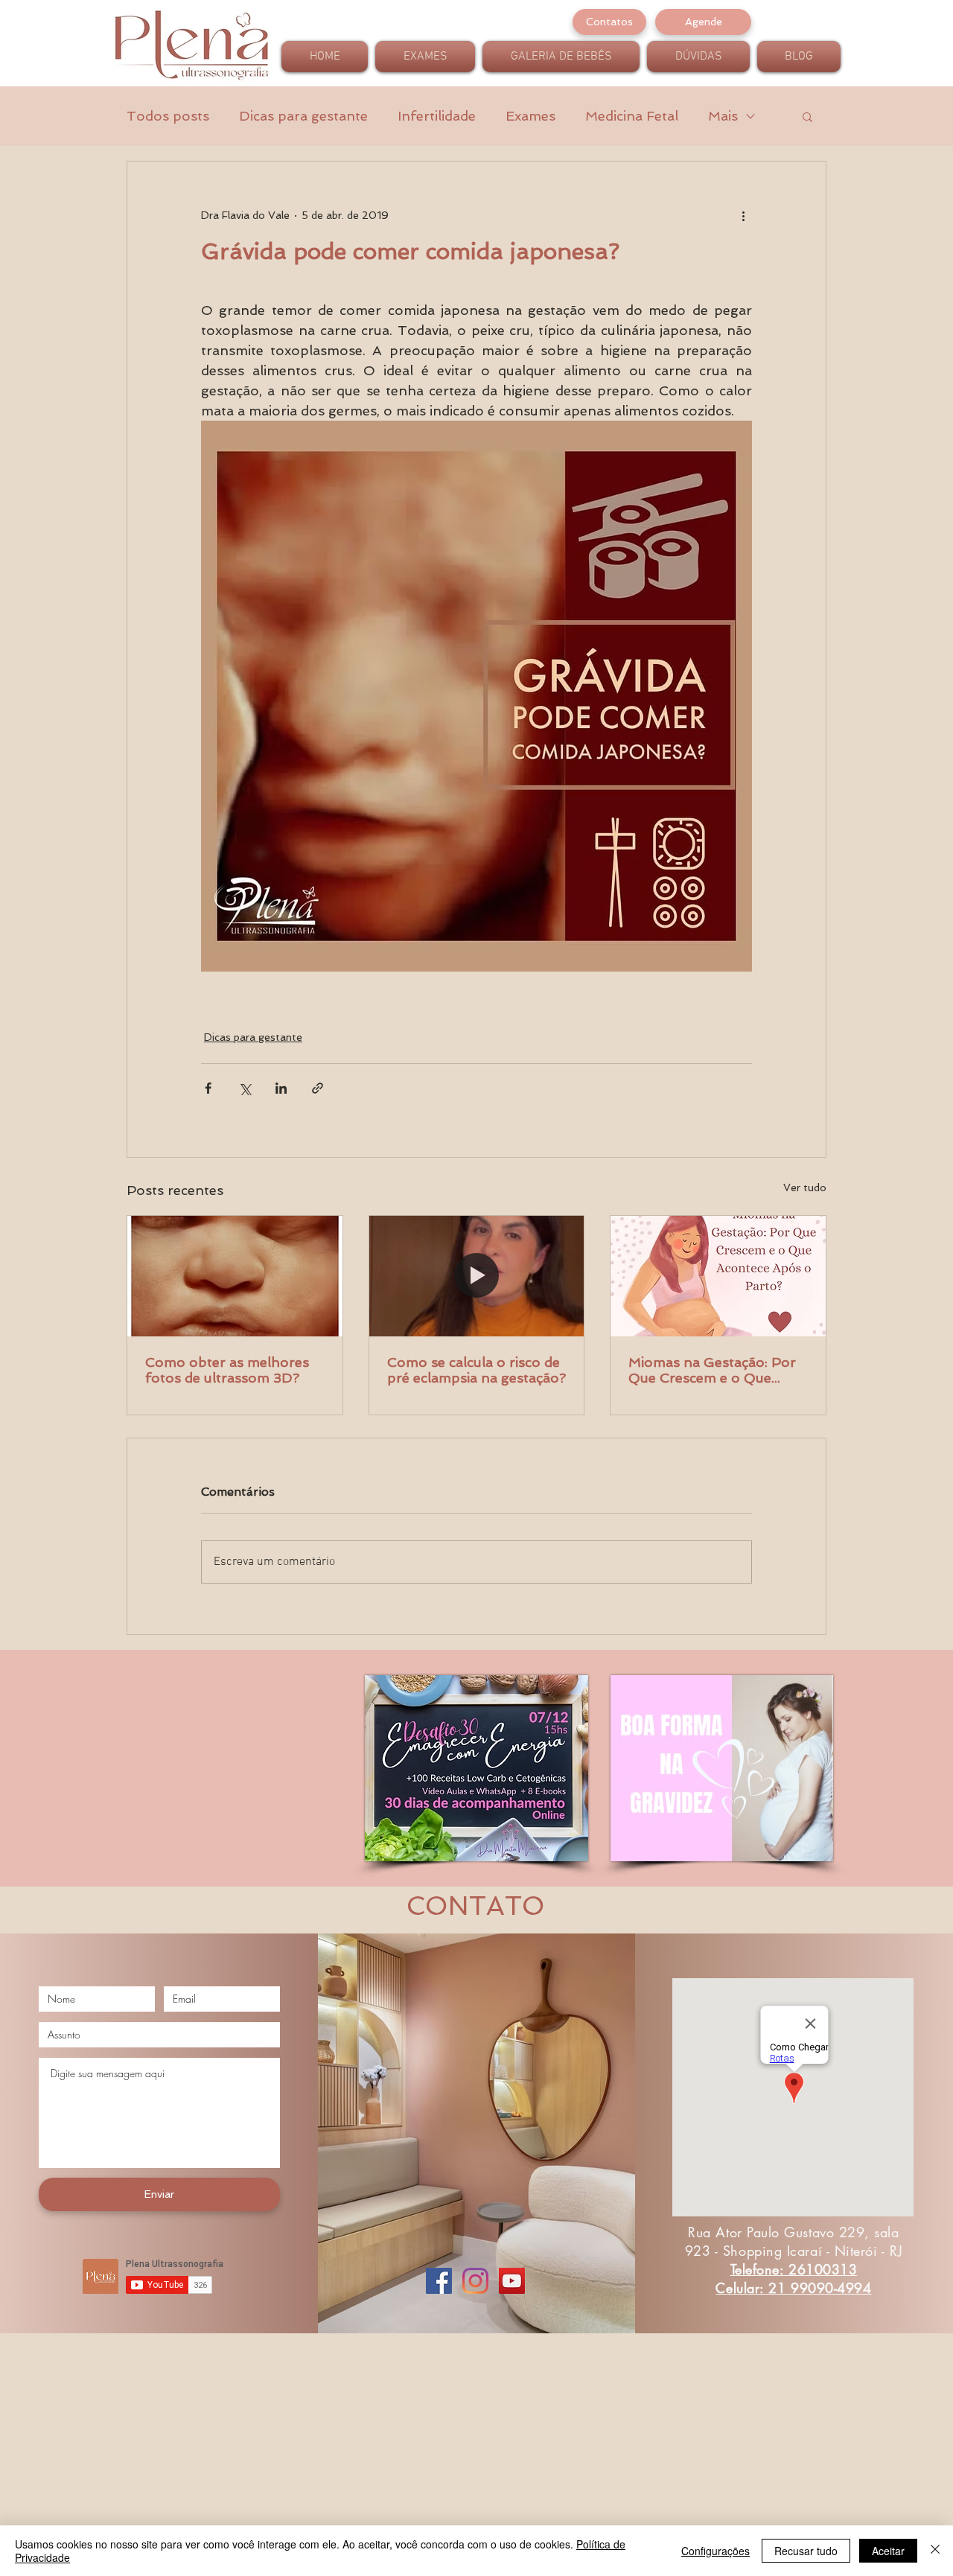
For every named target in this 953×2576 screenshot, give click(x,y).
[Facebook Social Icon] (439, 2281)
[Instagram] (475, 2281)
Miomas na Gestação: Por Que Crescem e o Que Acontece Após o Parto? (712, 1370)
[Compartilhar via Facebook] (208, 1088)
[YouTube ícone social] (512, 2281)
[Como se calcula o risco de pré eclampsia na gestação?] (477, 1276)
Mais (723, 116)
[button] (807, 116)
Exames (530, 116)
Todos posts (168, 116)
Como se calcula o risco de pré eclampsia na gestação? (476, 1370)
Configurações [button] (715, 2551)
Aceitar (888, 2551)
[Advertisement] (447, 2470)
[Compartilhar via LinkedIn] (281, 1088)
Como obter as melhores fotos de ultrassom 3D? (227, 1370)
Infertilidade (437, 116)
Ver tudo (805, 1187)
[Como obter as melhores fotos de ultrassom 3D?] (235, 1276)
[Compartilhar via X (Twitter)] (245, 1088)
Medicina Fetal (632, 116)
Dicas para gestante (303, 116)
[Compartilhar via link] (318, 1088)
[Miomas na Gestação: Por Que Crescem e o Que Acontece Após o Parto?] (718, 1276)
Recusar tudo (806, 2551)
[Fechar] (935, 2551)
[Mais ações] (743, 215)
